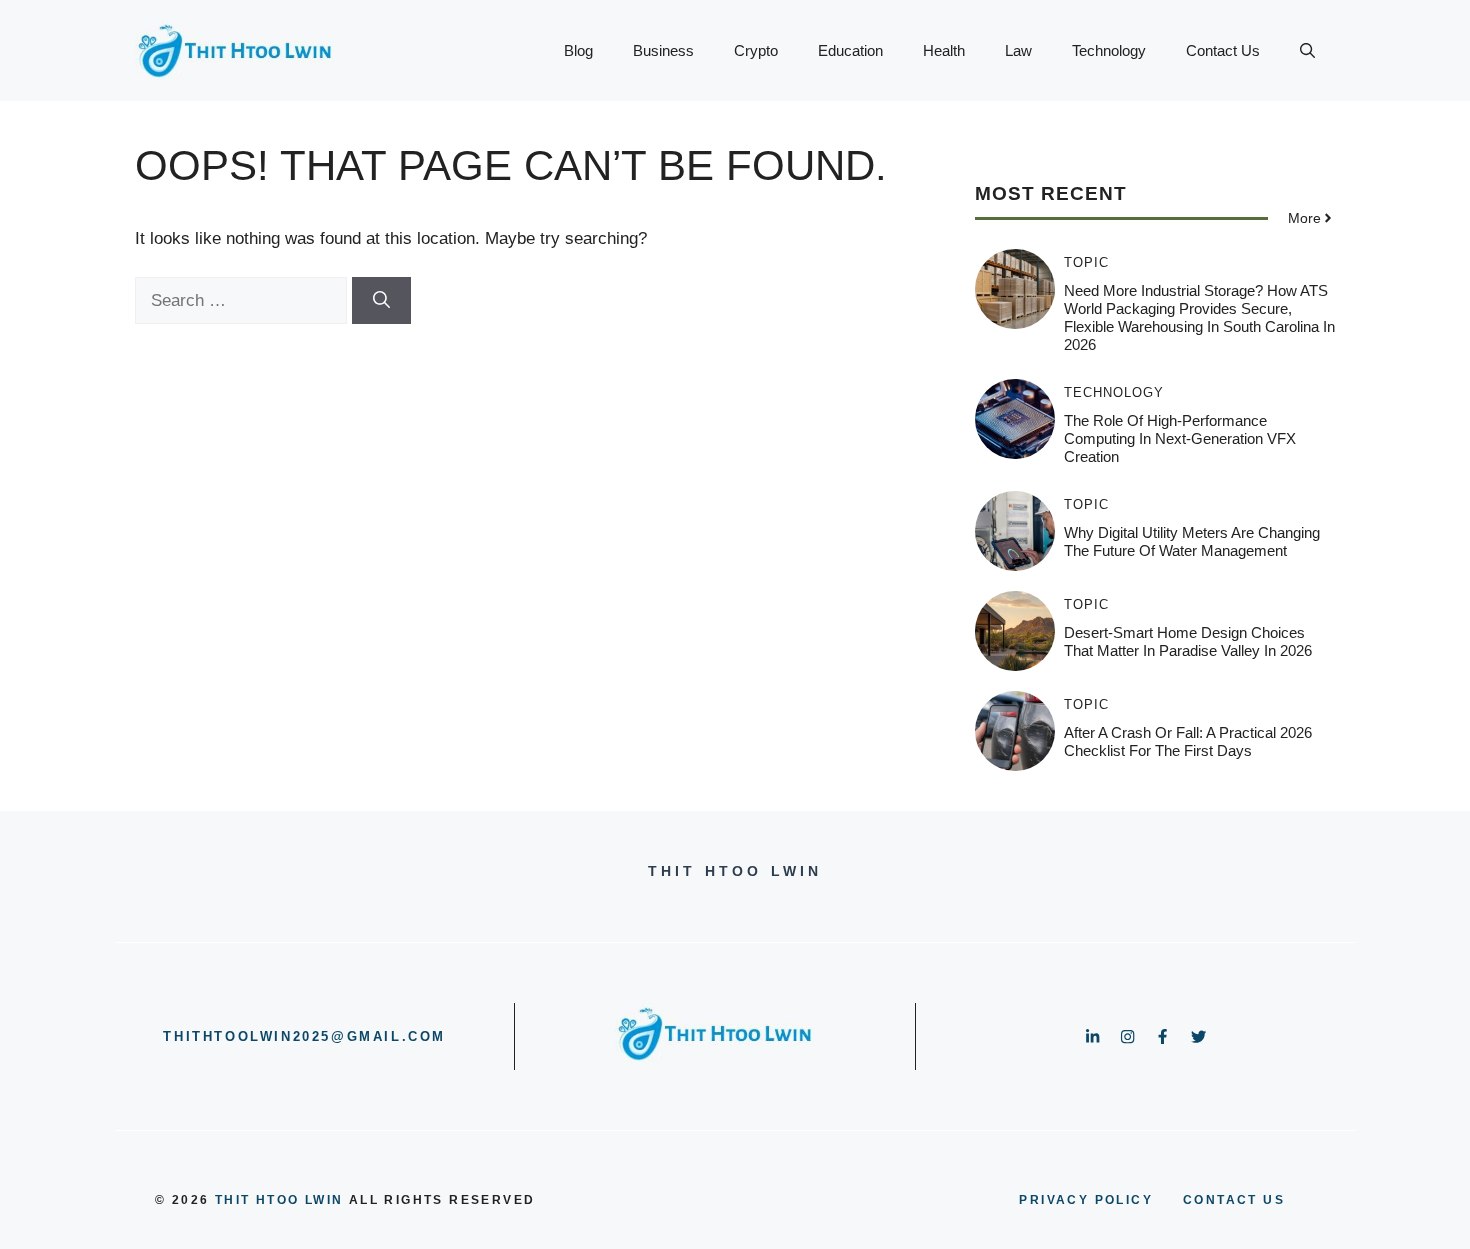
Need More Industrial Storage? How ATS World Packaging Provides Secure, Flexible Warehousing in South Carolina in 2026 (1199, 317)
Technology (1109, 50)
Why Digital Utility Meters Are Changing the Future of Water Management (1192, 541)
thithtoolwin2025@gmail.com (304, 1036)
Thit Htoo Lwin (279, 1200)
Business (663, 50)
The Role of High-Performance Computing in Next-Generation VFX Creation (1180, 438)
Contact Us (1223, 50)
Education (850, 50)
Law (1018, 50)
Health (944, 50)
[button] (1307, 51)
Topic (1086, 262)
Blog (578, 50)
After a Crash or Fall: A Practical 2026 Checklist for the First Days (1188, 741)
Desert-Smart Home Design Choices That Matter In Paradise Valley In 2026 (1188, 641)
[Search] (381, 301)
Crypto (756, 50)
